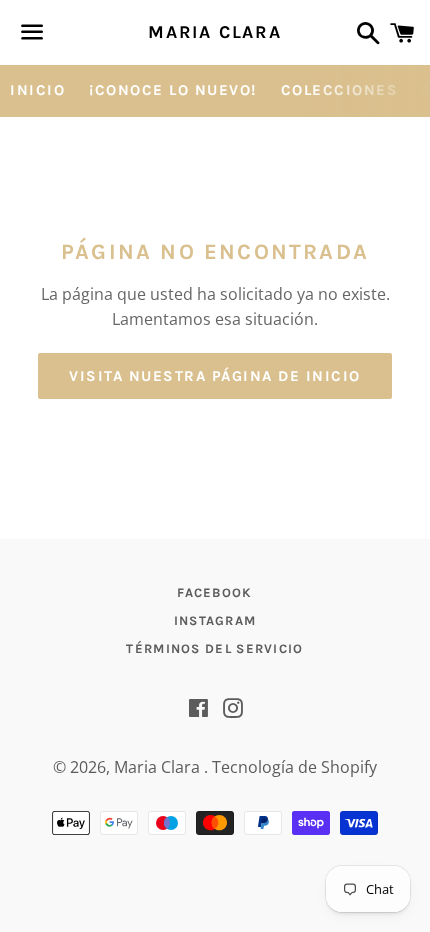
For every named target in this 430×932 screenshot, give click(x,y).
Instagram (215, 620)
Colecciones (340, 90)
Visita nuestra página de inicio (215, 376)
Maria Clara (215, 32)
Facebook (214, 592)
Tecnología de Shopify (294, 767)
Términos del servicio (214, 648)
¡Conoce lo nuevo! (173, 90)
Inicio (37, 90)
